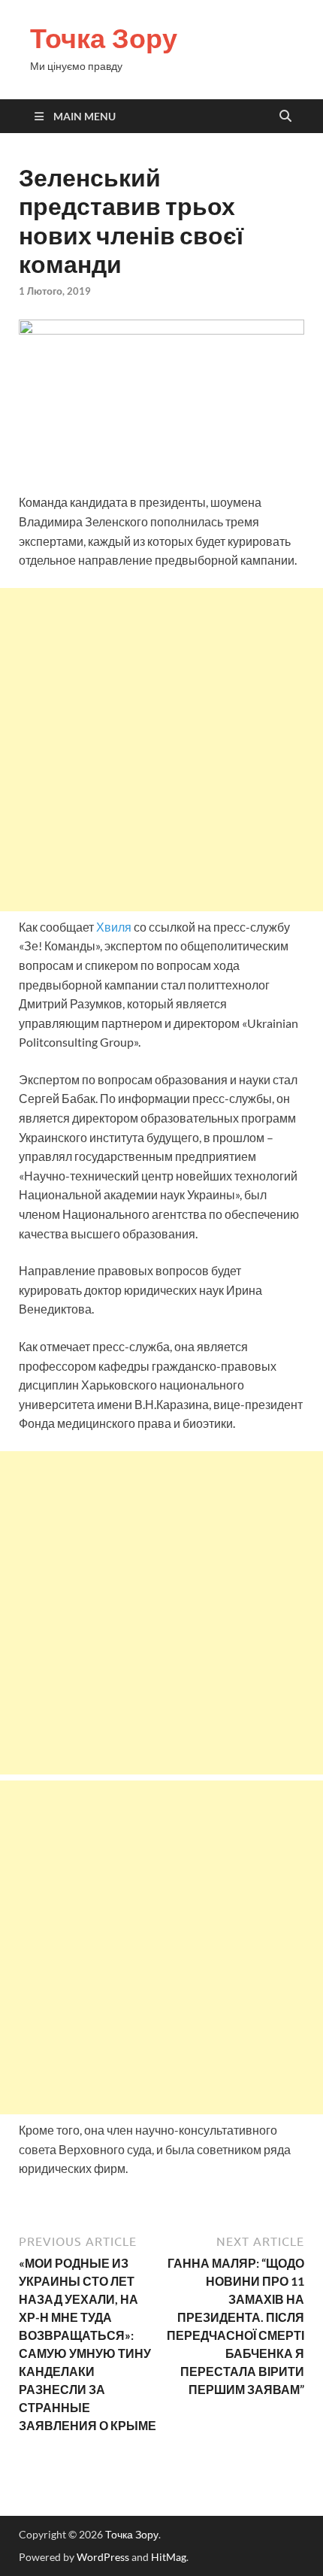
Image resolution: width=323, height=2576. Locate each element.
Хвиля (114, 927)
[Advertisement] (161, 750)
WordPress (103, 2557)
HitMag (169, 2557)
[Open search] (285, 117)
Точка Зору (104, 38)
